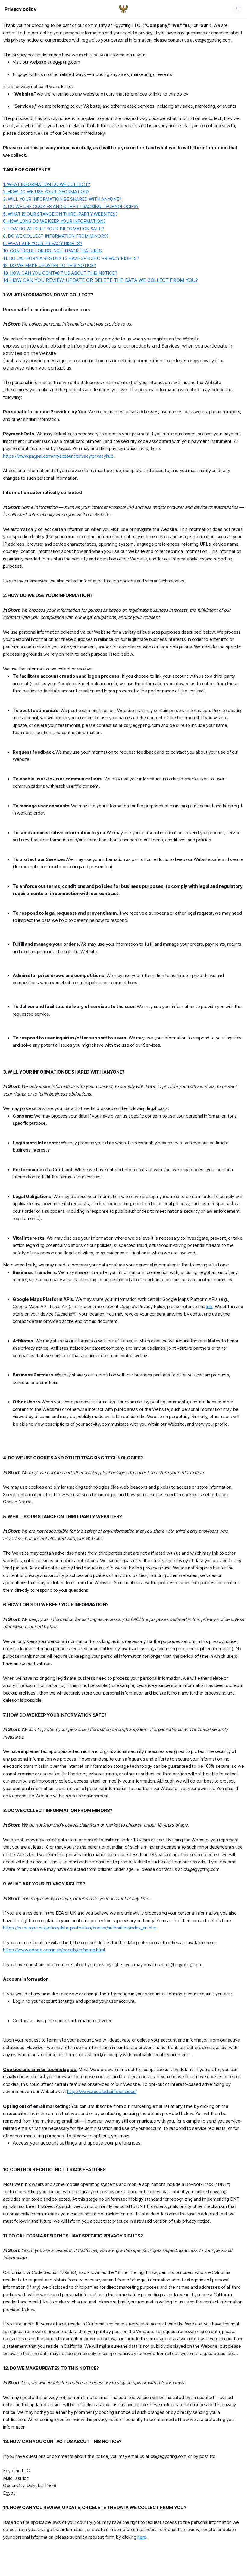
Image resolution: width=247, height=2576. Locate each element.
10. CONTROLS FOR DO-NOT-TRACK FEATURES (52, 251)
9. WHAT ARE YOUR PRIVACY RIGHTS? (43, 243)
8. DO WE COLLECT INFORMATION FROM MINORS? (56, 236)
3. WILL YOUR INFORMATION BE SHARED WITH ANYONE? (62, 199)
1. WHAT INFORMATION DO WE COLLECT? (47, 184)
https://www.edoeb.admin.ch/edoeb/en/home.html (54, 1950)
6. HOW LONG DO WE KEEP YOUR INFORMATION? (54, 221)
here (142, 2537)
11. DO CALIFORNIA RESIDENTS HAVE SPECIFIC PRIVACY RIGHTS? (71, 258)
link (209, 1306)
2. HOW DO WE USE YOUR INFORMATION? (46, 192)
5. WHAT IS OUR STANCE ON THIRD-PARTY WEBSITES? (60, 214)
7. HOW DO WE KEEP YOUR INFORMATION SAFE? (53, 229)
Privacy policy (20, 9)
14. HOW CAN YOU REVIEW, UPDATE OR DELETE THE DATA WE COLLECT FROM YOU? (100, 280)
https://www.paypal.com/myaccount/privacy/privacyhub (58, 456)
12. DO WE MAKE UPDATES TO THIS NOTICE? (50, 265)
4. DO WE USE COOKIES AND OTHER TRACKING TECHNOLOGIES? (71, 206)
